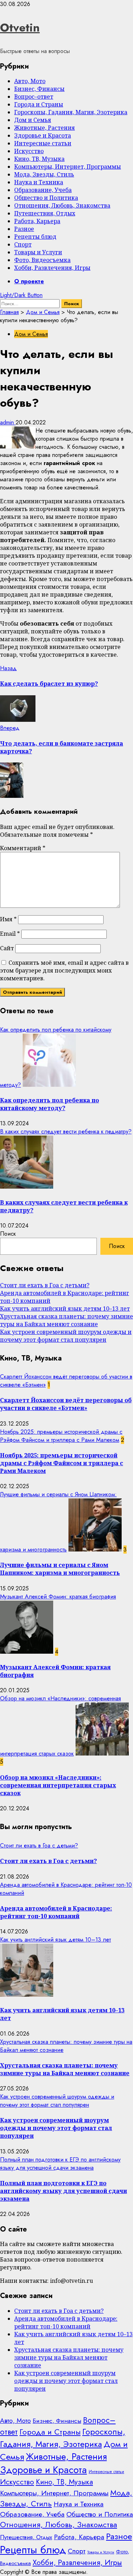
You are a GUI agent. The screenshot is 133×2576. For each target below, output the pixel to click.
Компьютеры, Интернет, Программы (68, 167)
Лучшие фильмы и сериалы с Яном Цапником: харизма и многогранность (60, 1569)
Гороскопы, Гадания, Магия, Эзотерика (71, 112)
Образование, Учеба (43, 190)
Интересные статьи (43, 143)
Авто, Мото (30, 81)
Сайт (7, 948)
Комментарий (23, 848)
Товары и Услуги (38, 252)
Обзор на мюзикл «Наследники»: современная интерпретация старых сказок (58, 1785)
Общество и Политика (46, 198)
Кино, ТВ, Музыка (39, 159)
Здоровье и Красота (43, 135)
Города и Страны (39, 104)
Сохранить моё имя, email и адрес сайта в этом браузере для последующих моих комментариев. (64, 970)
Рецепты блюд (35, 237)
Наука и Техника (39, 182)
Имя (8, 919)
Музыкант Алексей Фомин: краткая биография (58, 1597)
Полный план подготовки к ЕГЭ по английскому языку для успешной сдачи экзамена (60, 2164)
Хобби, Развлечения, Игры (52, 268)
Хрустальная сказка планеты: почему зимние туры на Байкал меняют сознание (66, 1320)
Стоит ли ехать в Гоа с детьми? (45, 1285)
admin (8, 422)
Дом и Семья (33, 120)
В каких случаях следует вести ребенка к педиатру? (66, 1132)
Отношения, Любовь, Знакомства (62, 205)
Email (10, 934)
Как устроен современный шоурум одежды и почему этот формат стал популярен (66, 1336)
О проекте (29, 281)
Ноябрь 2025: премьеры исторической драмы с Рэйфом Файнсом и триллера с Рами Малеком (61, 1436)
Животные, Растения (45, 128)
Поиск (8, 1234)
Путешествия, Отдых (45, 213)
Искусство (29, 151)
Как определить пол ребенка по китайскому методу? (49, 1104)
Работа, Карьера (37, 221)
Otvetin (20, 28)
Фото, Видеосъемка (42, 260)
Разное (24, 229)
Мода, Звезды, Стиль (44, 174)
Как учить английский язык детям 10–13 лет (65, 1309)
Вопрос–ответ (34, 97)
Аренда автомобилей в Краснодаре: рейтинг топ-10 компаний (56, 1912)
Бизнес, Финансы (39, 89)
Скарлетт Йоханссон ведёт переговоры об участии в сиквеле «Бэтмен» (66, 1404)
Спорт (23, 244)
